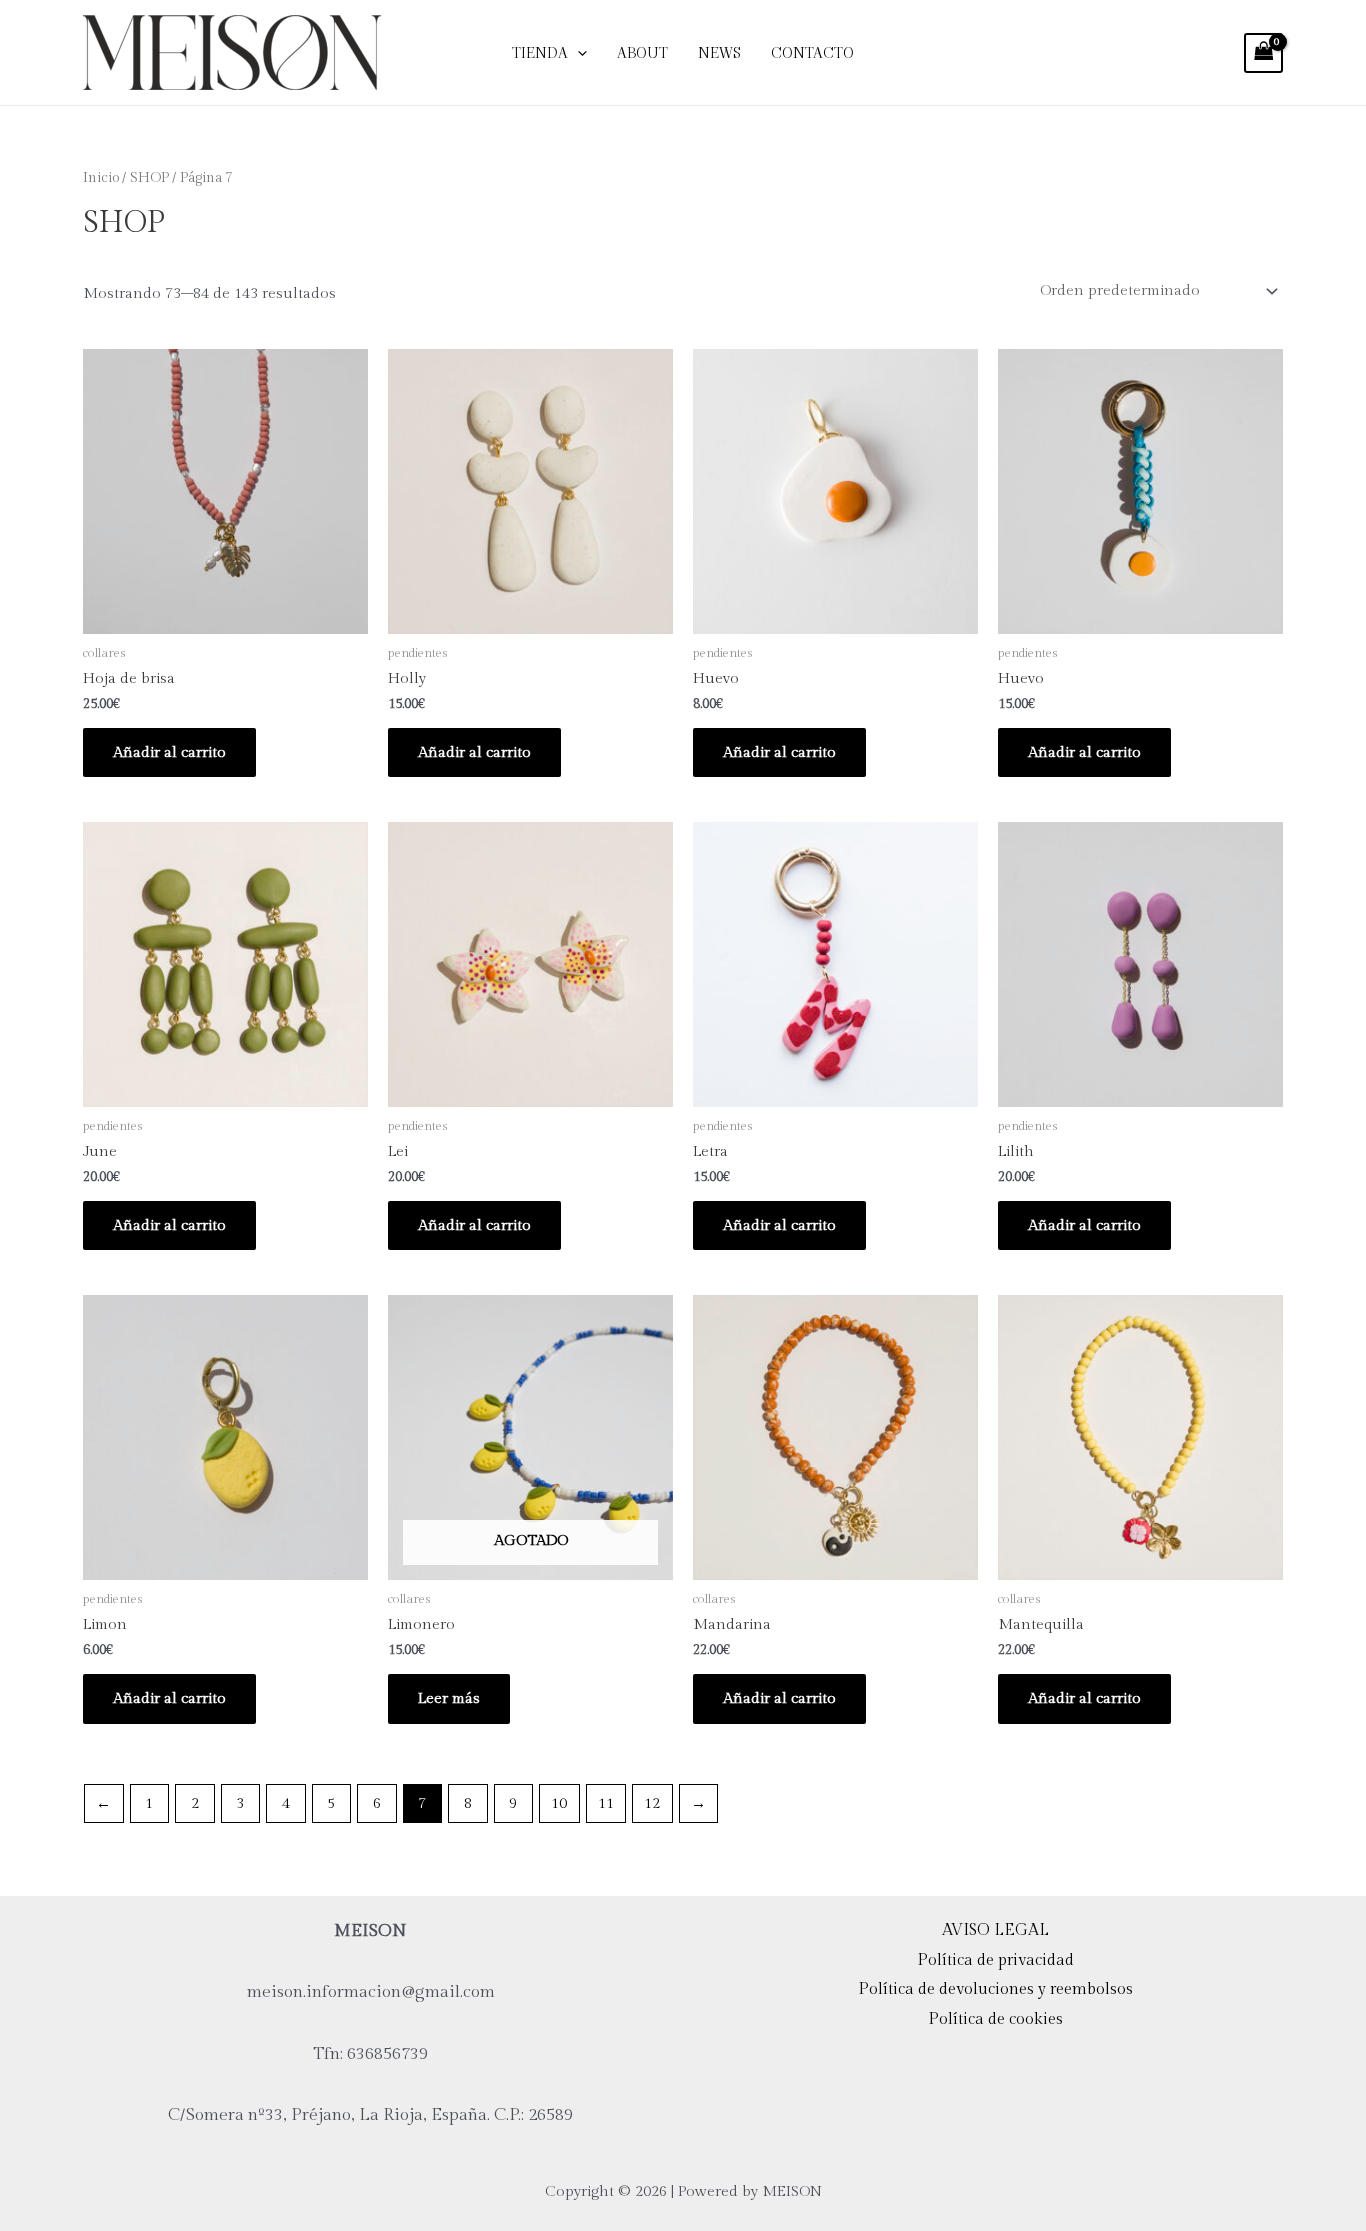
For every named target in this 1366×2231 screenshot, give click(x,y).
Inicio (101, 178)
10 (559, 1803)
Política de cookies (995, 2019)
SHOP (149, 178)
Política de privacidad (995, 1960)
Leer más (449, 1698)
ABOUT (642, 52)
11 (606, 1803)
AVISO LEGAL (995, 1930)
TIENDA (540, 52)
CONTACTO (812, 52)
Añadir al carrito (169, 752)
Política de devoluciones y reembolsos (995, 1989)
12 (652, 1803)
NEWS (719, 52)
